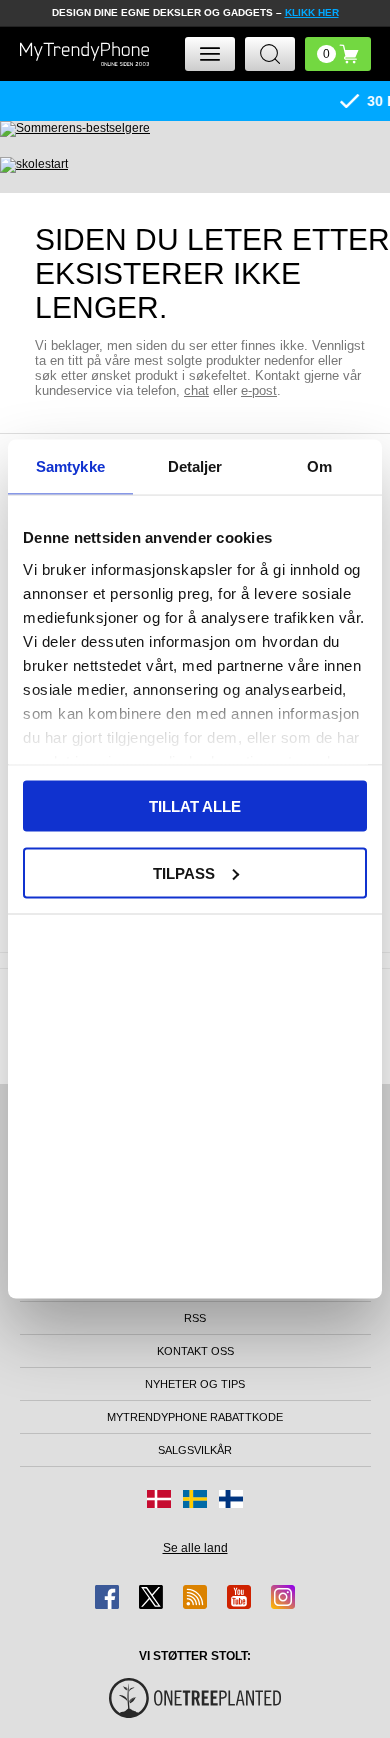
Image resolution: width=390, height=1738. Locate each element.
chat (196, 390)
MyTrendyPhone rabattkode (195, 1417)
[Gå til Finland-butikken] (231, 1499)
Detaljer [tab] (195, 466)
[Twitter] (151, 1597)
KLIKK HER (312, 12)
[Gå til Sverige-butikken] (195, 1499)
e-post (259, 390)
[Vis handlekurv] (338, 54)
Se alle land (195, 1548)
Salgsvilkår (195, 1450)
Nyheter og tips (195, 1384)
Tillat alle (195, 806)
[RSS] (195, 1597)
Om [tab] (319, 466)
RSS (195, 1318)
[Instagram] (283, 1597)
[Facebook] (107, 1597)
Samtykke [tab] (70, 466)
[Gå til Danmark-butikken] (159, 1499)
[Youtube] (239, 1597)
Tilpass (184, 872)
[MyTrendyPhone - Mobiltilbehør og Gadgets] (85, 53)
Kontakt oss (195, 1351)
